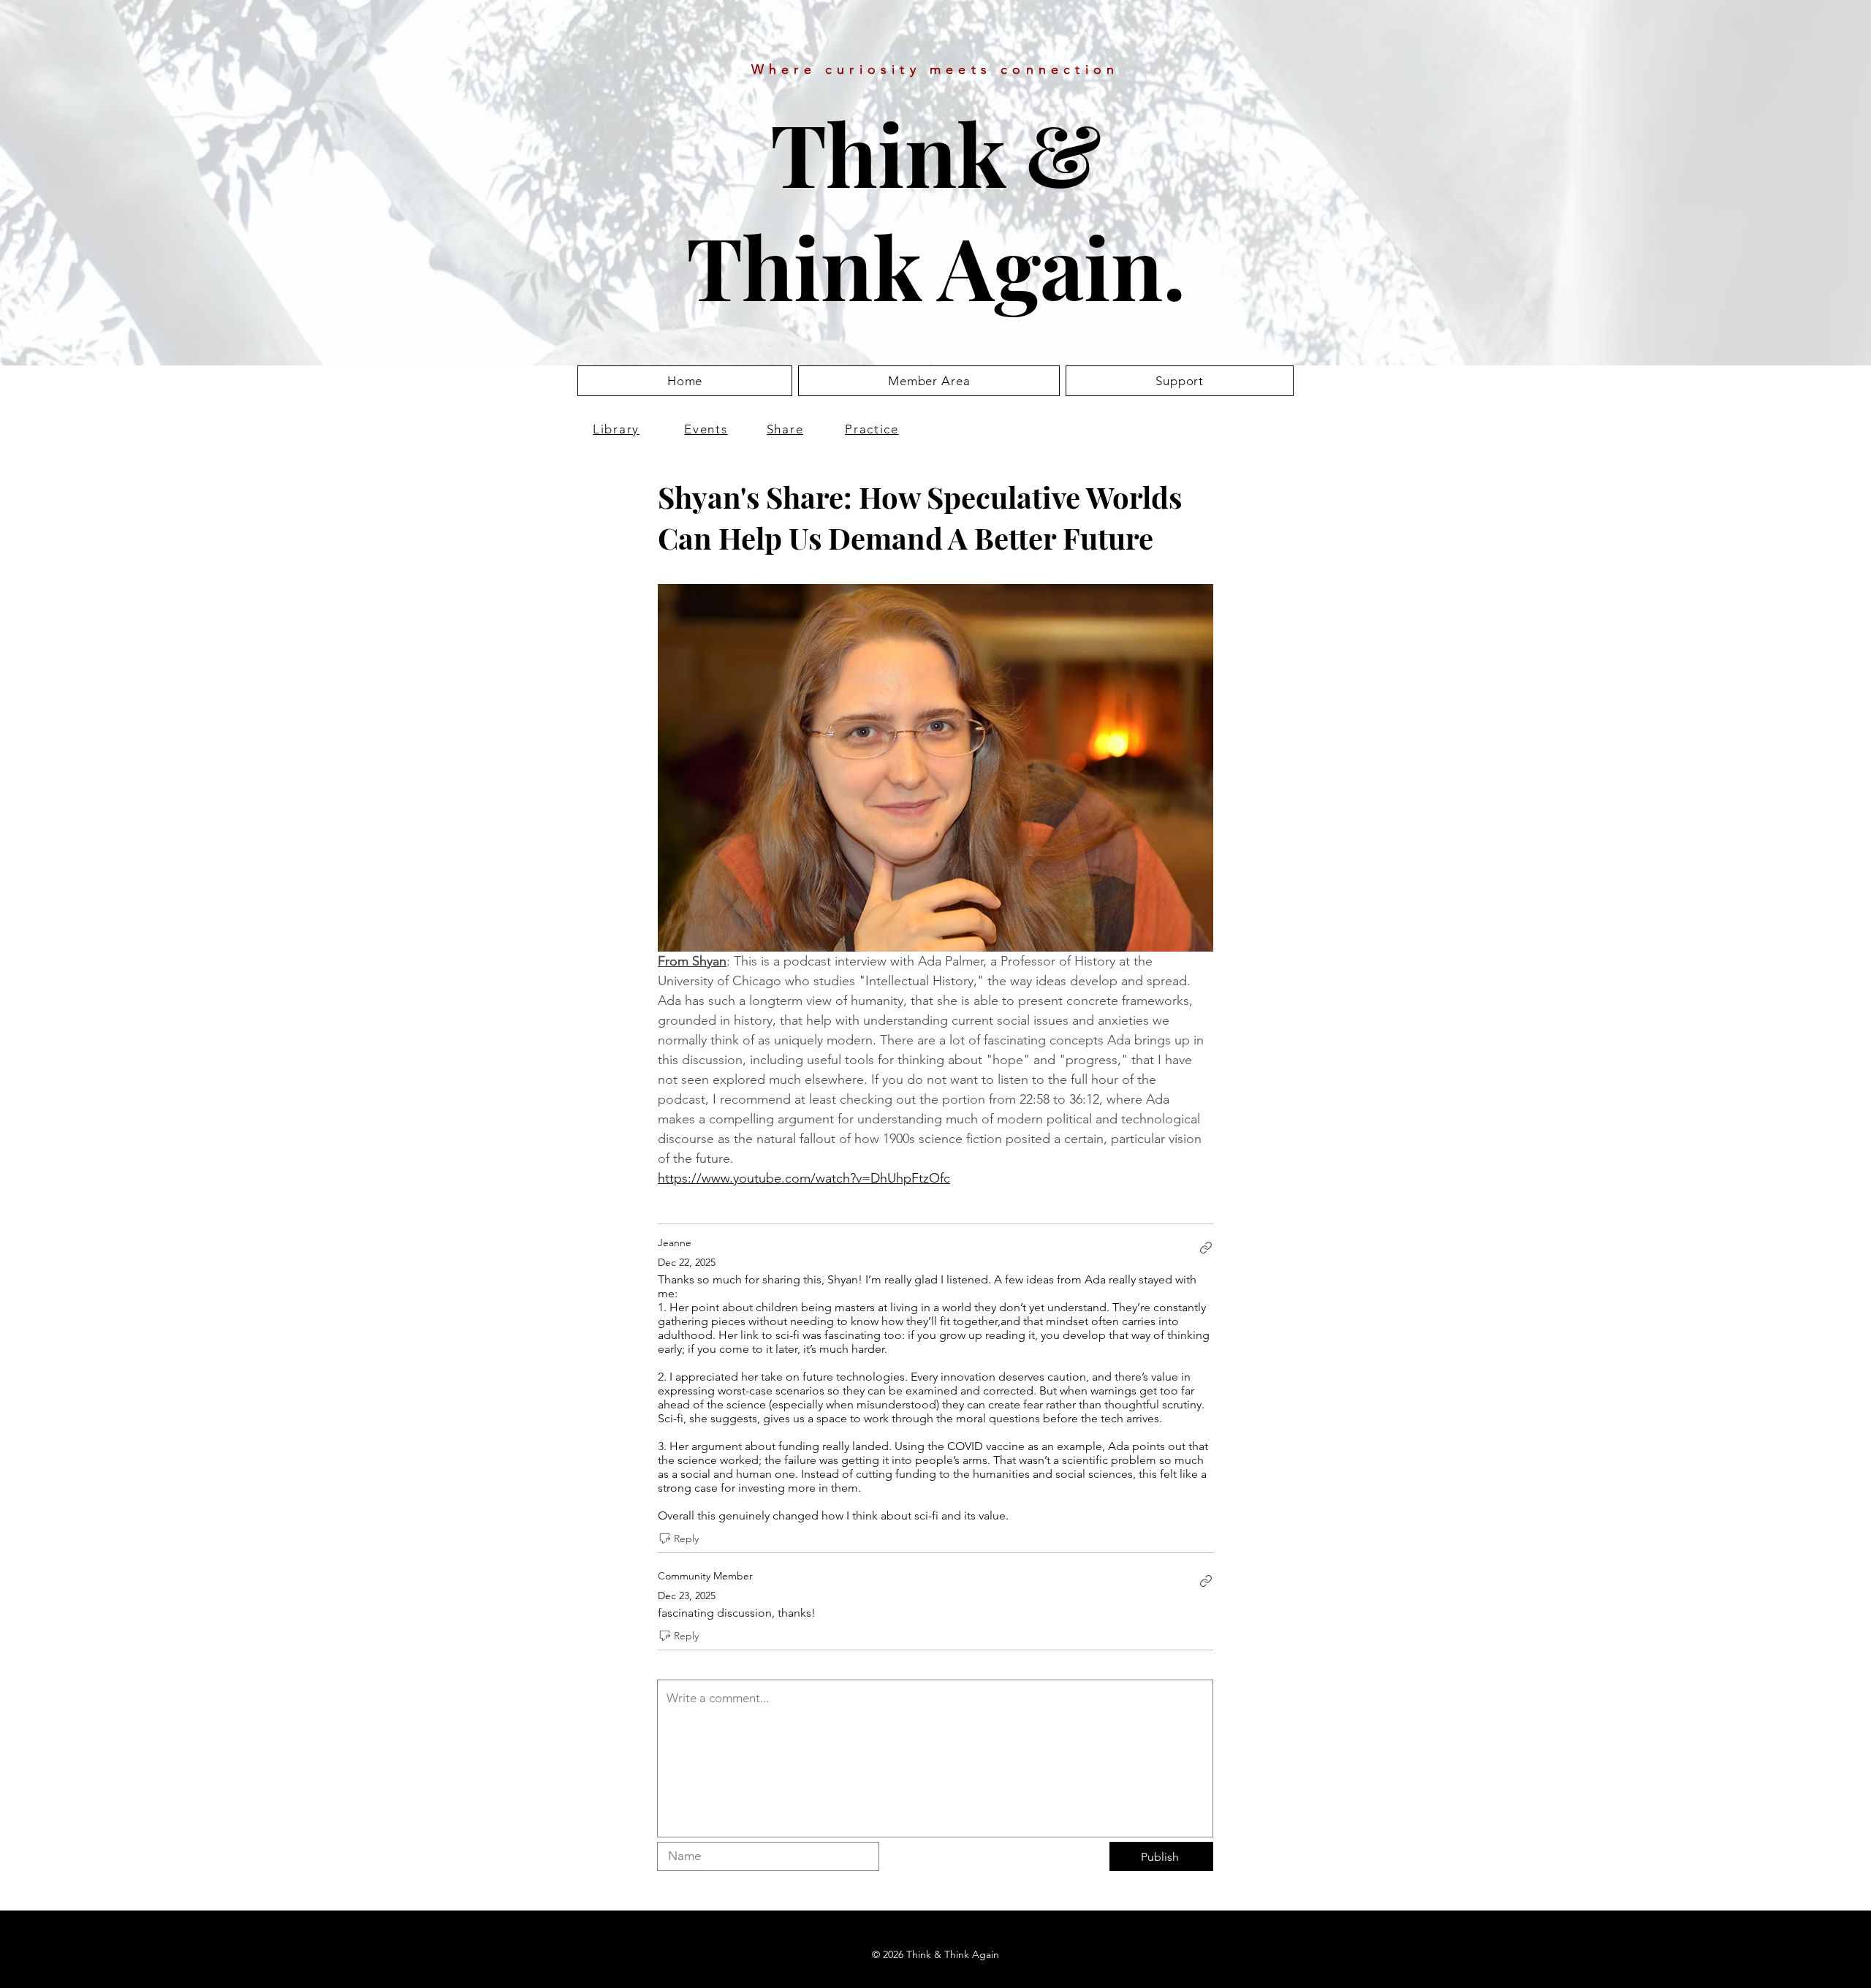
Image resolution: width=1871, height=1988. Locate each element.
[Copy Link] (1206, 1248)
